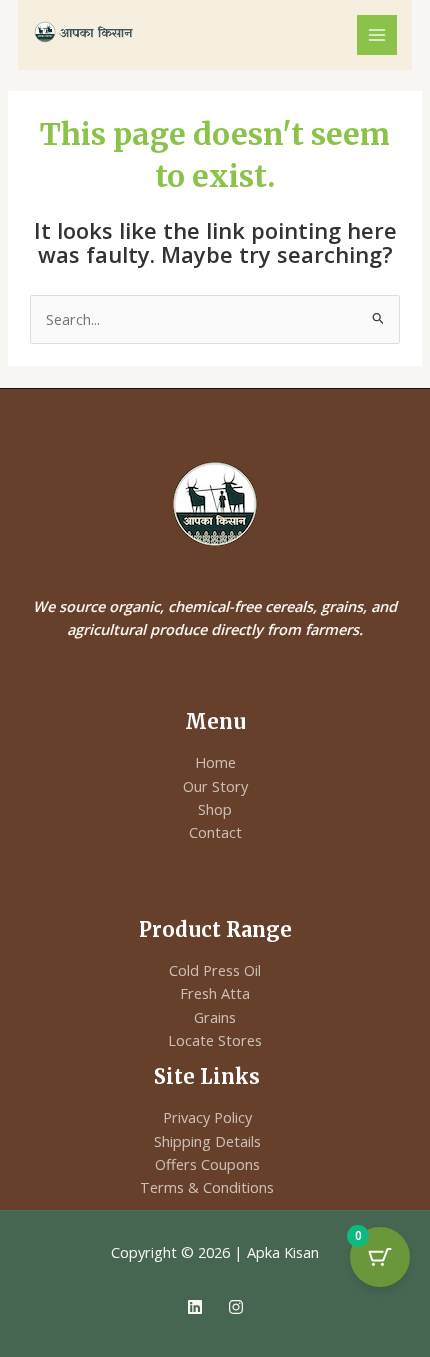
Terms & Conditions (207, 1187)
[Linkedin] (195, 1307)
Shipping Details (207, 1141)
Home (215, 762)
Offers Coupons (207, 1164)
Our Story (215, 786)
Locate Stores (215, 1040)
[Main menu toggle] (377, 35)
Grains (215, 1017)
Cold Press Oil (215, 970)
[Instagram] (236, 1307)
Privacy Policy (207, 1117)
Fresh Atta (215, 993)
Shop (215, 809)
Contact (215, 832)
